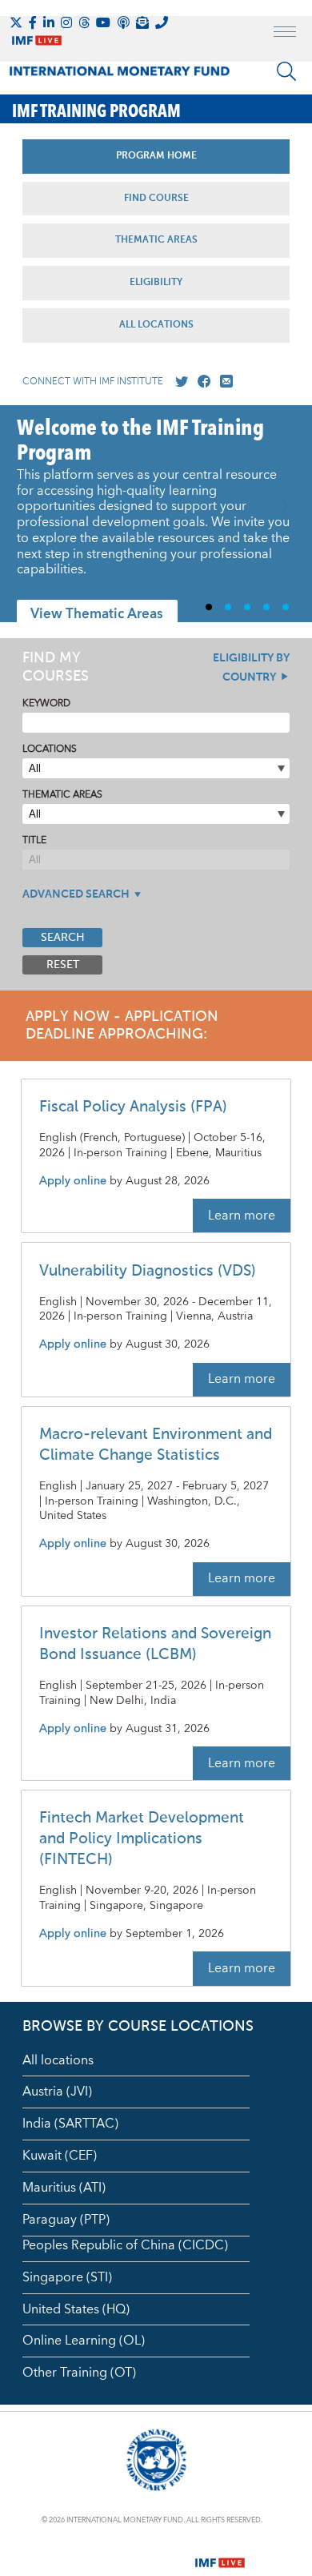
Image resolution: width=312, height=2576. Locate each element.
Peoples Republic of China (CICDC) (125, 2245)
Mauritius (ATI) (64, 2188)
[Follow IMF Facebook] (33, 22)
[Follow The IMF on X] (16, 22)
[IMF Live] (220, 2553)
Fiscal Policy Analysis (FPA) (133, 1107)
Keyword (46, 703)
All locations (58, 2060)
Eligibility (156, 283)
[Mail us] (223, 382)
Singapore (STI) (67, 2277)
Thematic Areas (156, 240)
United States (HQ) (76, 2309)
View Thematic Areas (97, 614)
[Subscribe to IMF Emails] (142, 22)
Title (34, 840)
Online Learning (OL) (84, 2341)
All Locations (156, 325)
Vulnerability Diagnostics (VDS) (148, 1271)
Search (63, 938)
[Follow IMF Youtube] (103, 22)
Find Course (156, 199)
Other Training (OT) (79, 2373)
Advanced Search (76, 894)
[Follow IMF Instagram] (66, 22)
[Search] (286, 71)
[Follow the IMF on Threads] (84, 22)
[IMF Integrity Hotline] (162, 22)
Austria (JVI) (57, 2092)
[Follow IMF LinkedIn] (49, 22)
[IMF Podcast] (123, 22)
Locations (50, 749)
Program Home (156, 156)
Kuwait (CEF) (60, 2156)
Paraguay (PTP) (66, 2220)
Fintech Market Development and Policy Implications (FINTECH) (142, 1839)
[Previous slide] (24, 514)
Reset (63, 965)
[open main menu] (285, 34)
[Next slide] (288, 514)
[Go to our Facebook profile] (201, 382)
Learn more (242, 1216)
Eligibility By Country (251, 668)
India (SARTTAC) (70, 2124)
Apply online (73, 1182)
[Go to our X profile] (178, 382)
